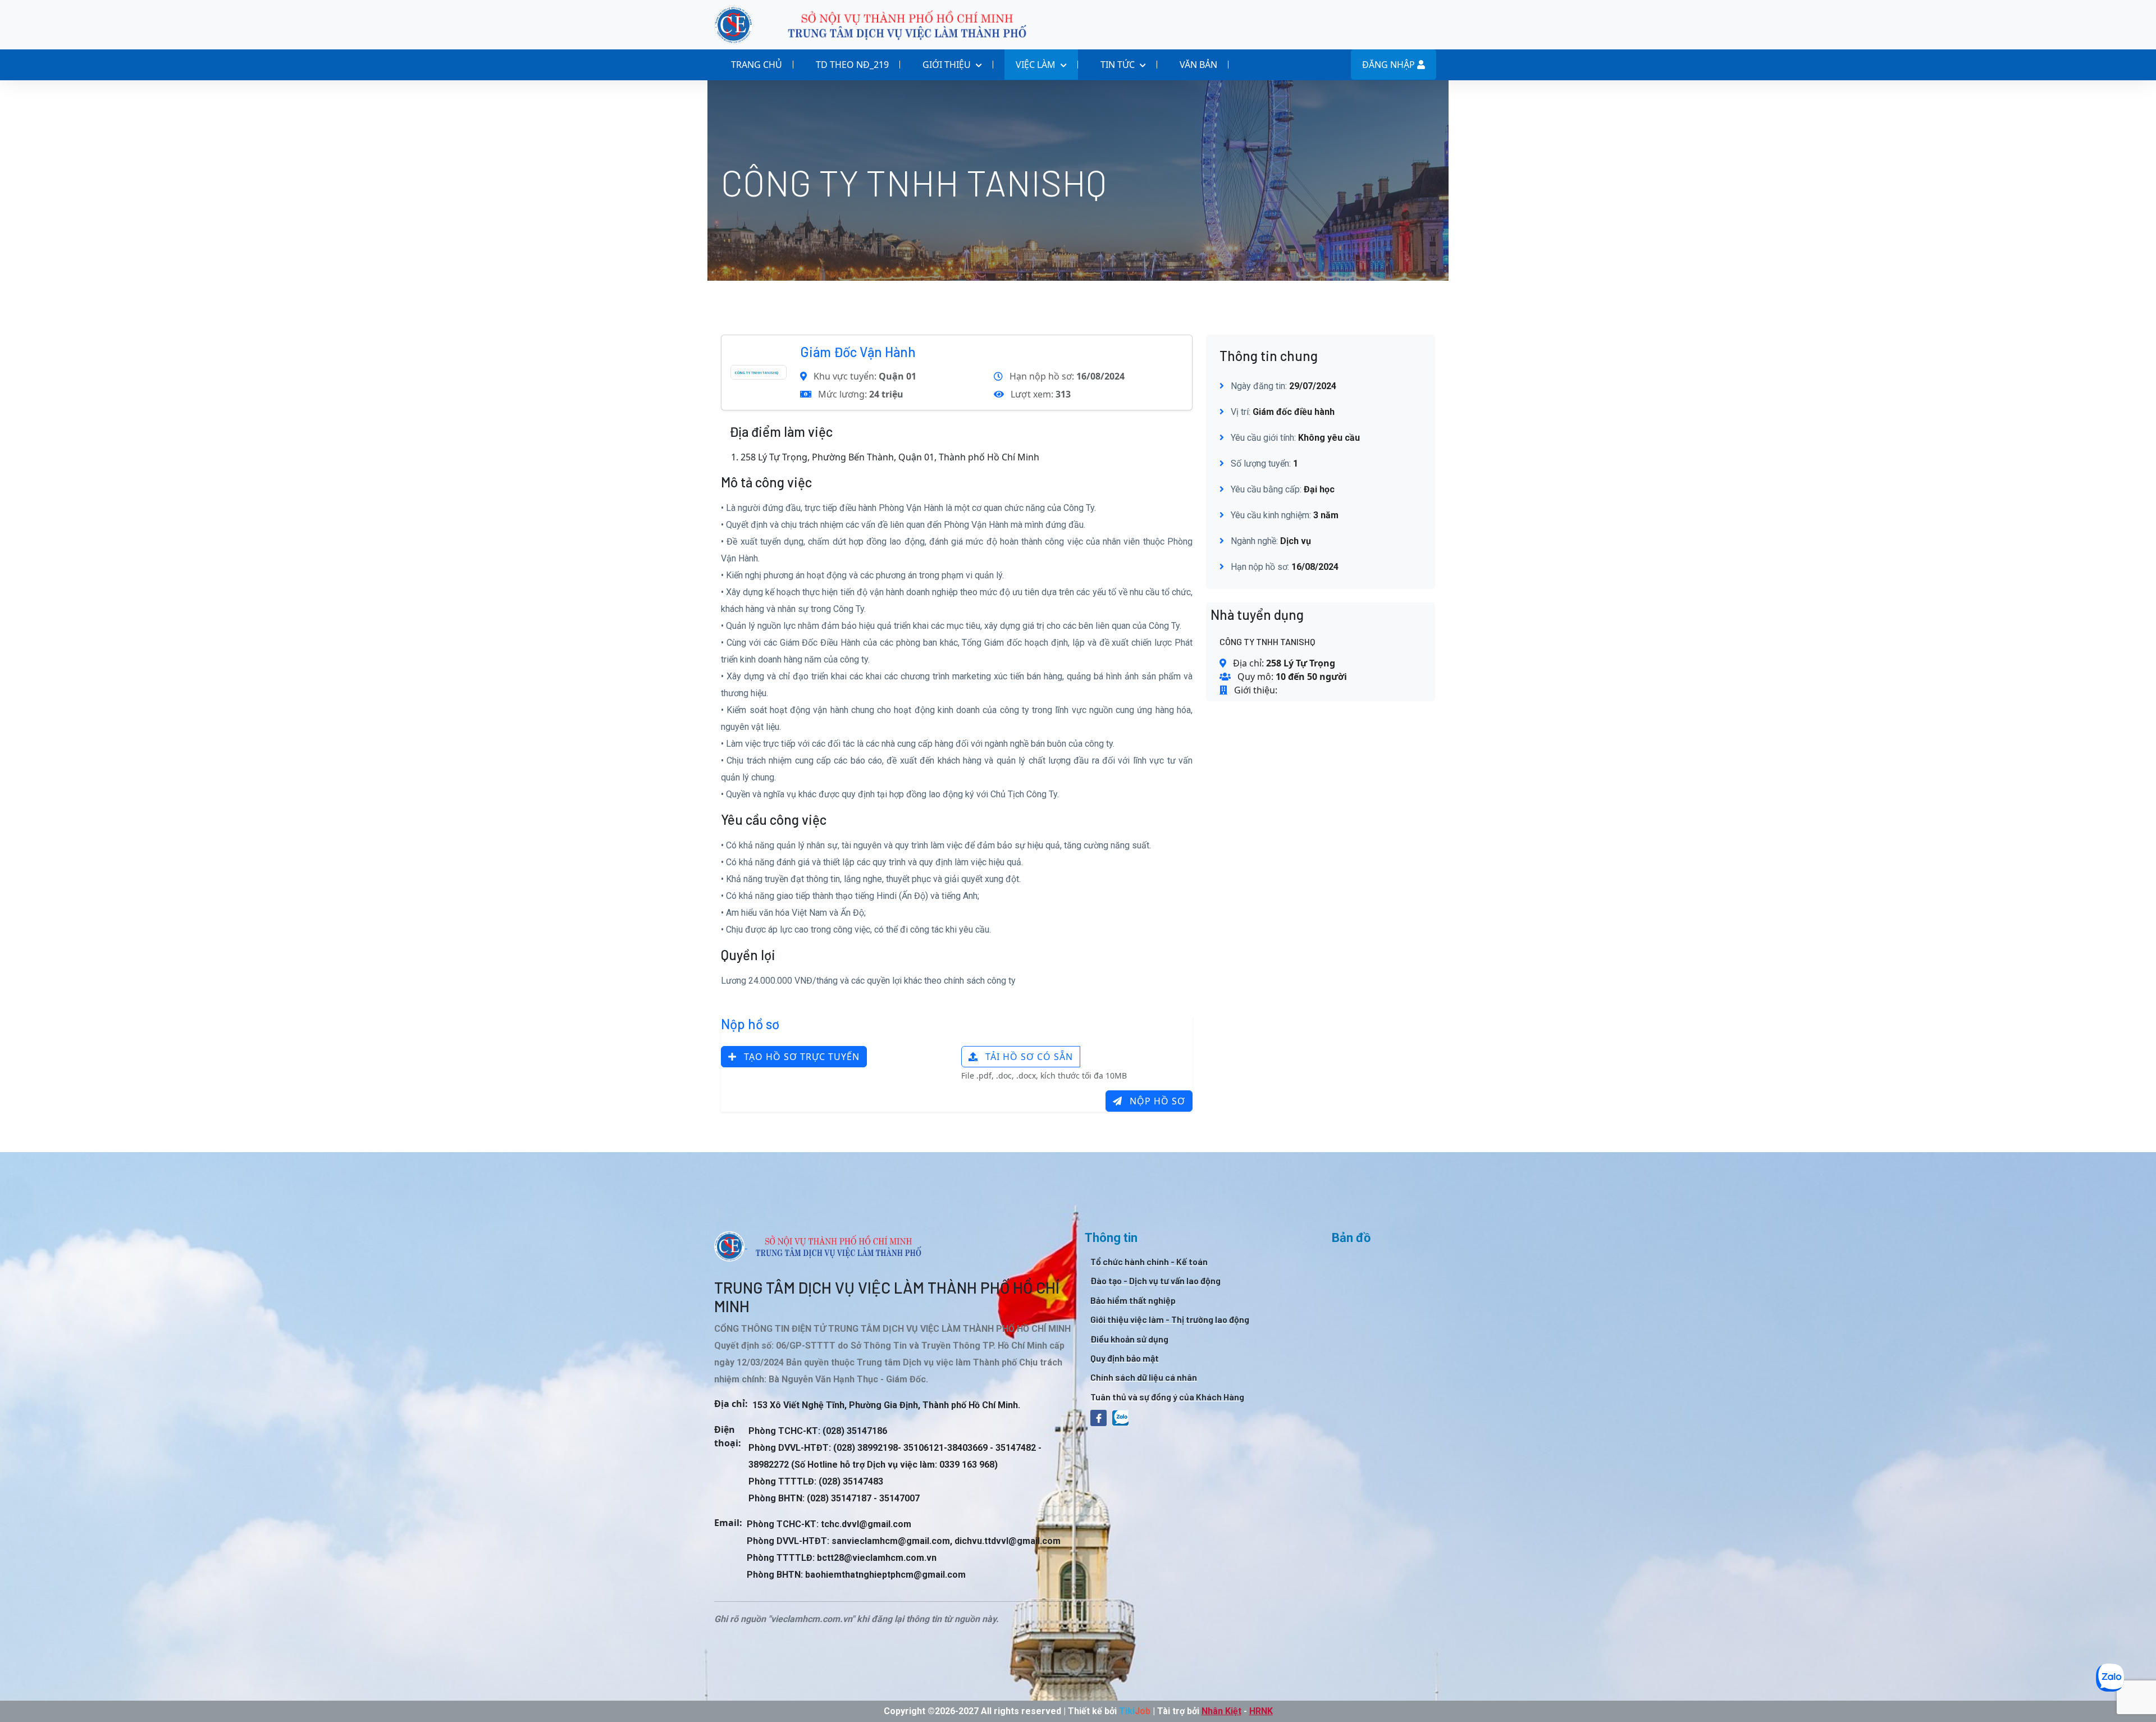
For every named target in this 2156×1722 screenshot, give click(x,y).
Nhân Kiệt (1221, 1711)
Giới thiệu (948, 65)
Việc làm (1037, 65)
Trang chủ (757, 65)
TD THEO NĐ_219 (852, 65)
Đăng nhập (1390, 65)
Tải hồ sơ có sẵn (1028, 1057)
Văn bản (1198, 65)
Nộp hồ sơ (1156, 1101)
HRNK (1261, 1711)
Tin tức (1119, 65)
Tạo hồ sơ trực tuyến (800, 1057)
